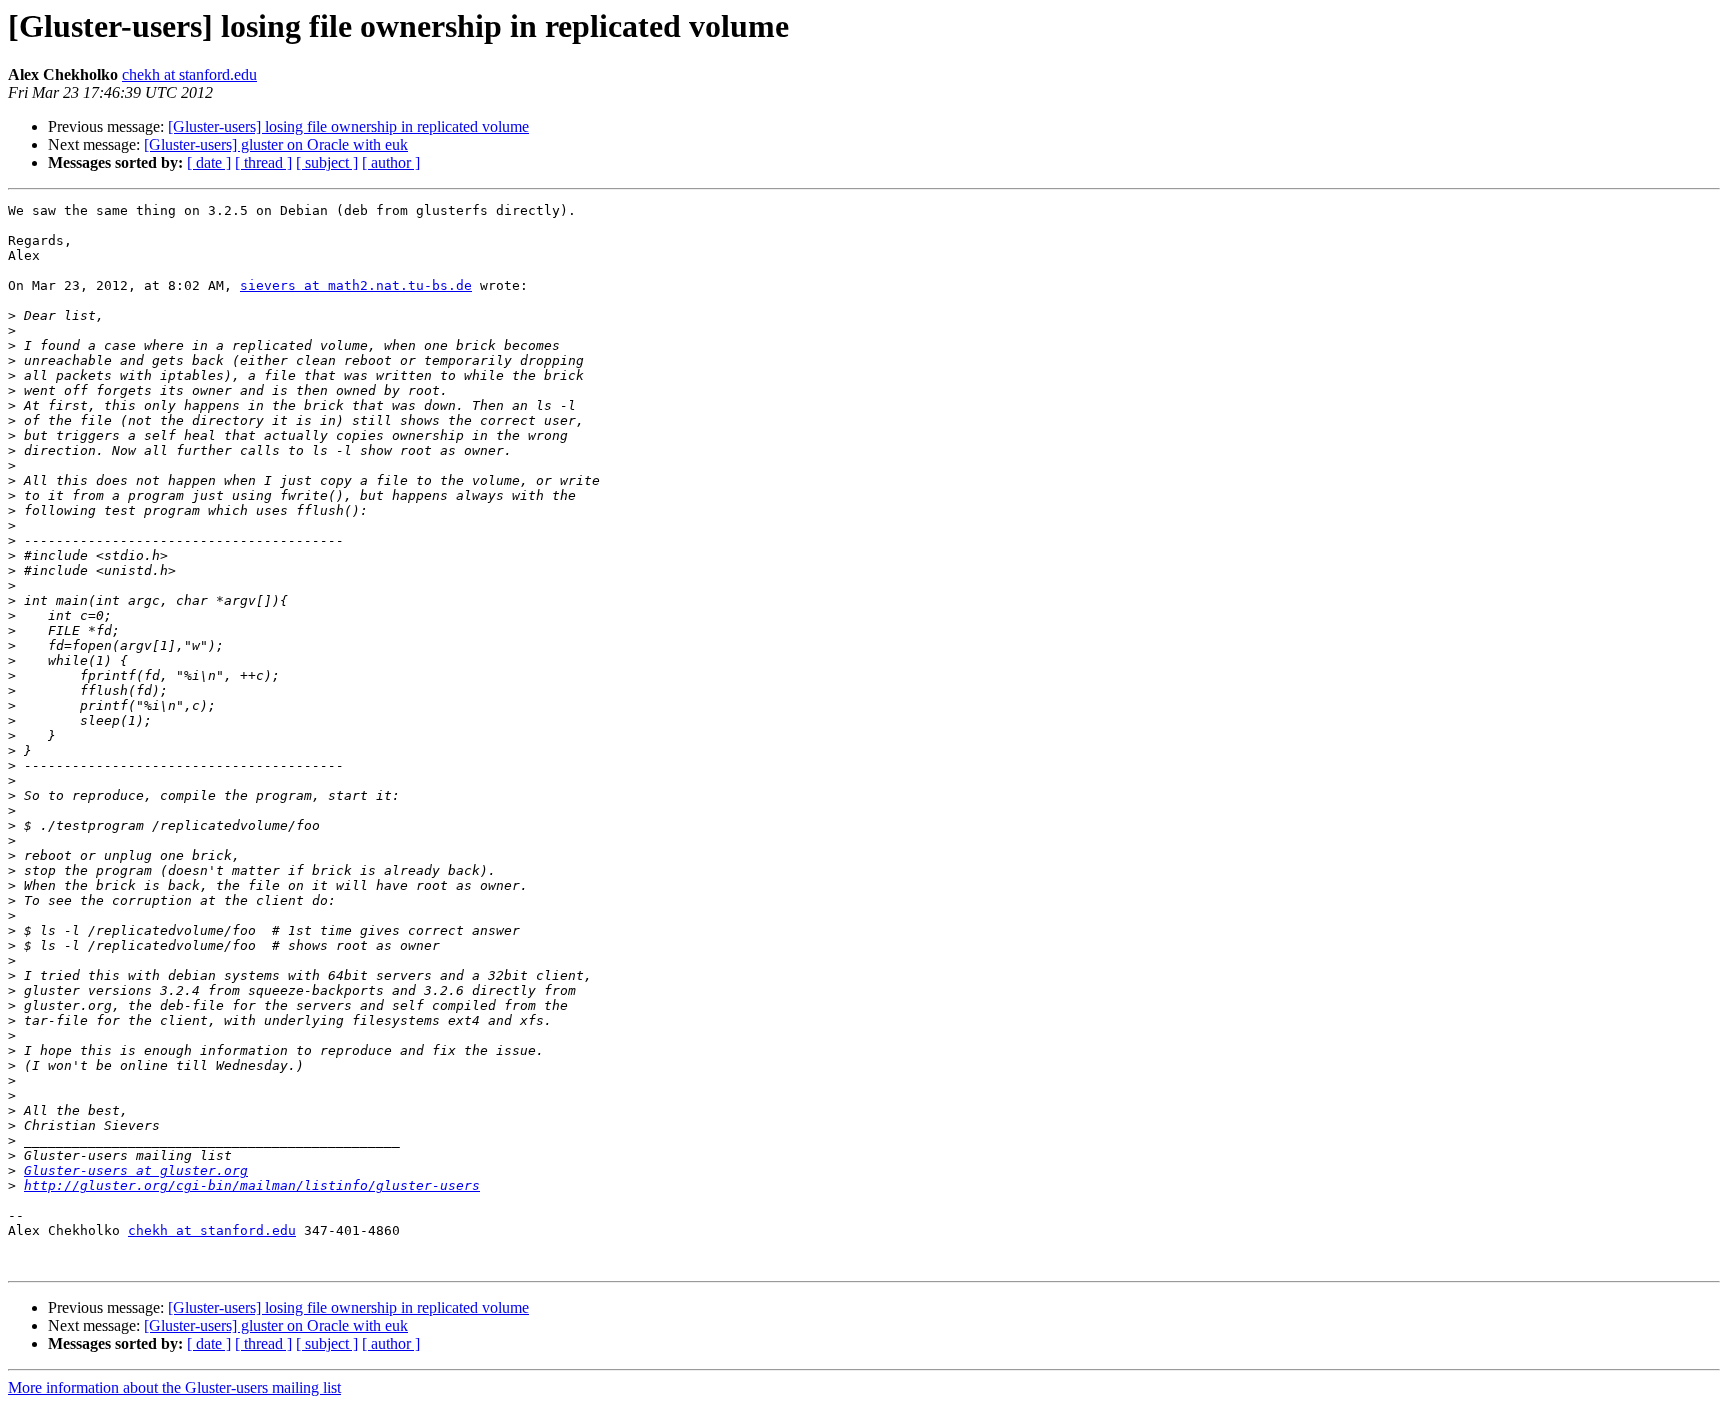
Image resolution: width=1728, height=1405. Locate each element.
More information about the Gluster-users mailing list (174, 1387)
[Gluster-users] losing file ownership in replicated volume (348, 126)
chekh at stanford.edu (189, 74)
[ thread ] (263, 162)
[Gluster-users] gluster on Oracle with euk (276, 144)
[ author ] (391, 162)
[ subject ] (327, 162)
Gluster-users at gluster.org (136, 1170)
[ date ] (209, 162)
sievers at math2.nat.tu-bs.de (356, 285)
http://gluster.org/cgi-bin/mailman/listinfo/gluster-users (252, 1185)
